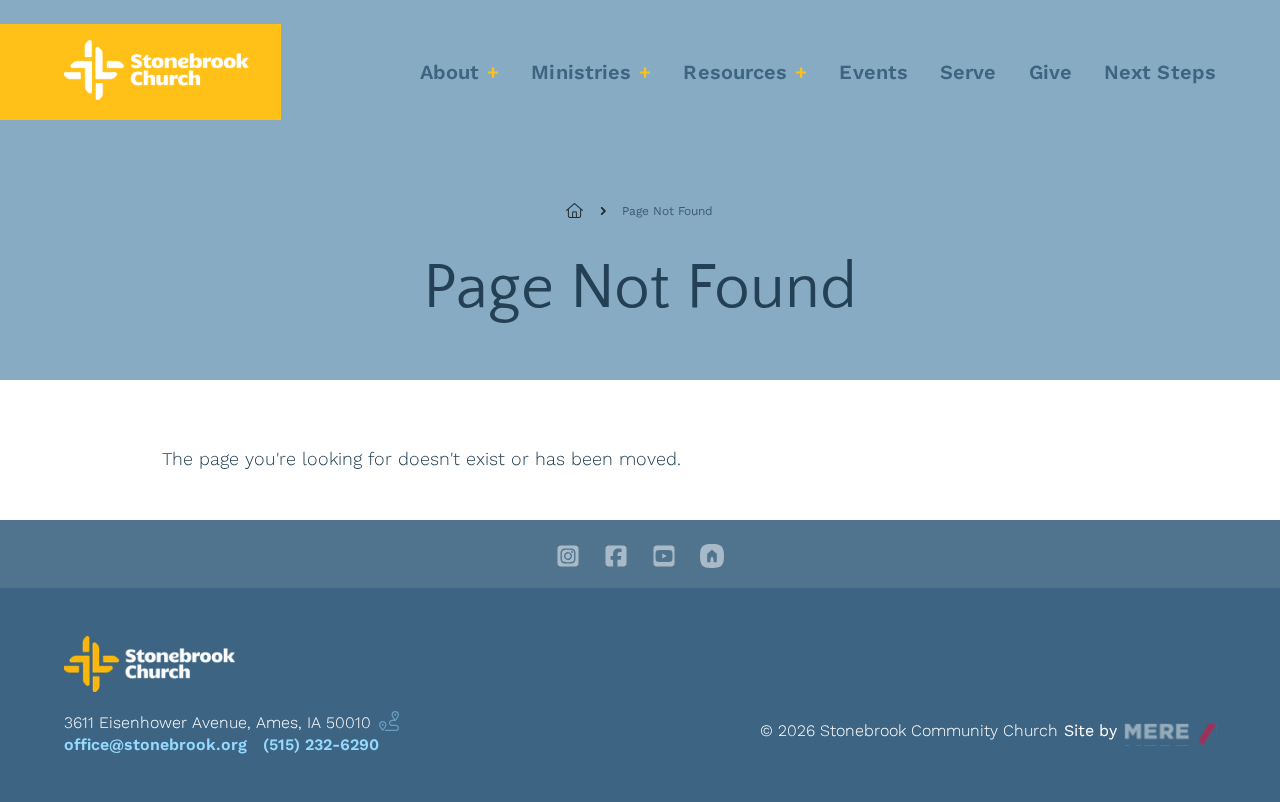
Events (873, 72)
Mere (1143, 725)
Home (586, 211)
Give (1050, 72)
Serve (968, 72)
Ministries (581, 72)
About (450, 72)
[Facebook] (616, 558)
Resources (735, 72)
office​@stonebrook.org (155, 744)
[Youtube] (664, 558)
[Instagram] (568, 558)
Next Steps (1160, 72)
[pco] (712, 558)
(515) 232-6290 (321, 744)
